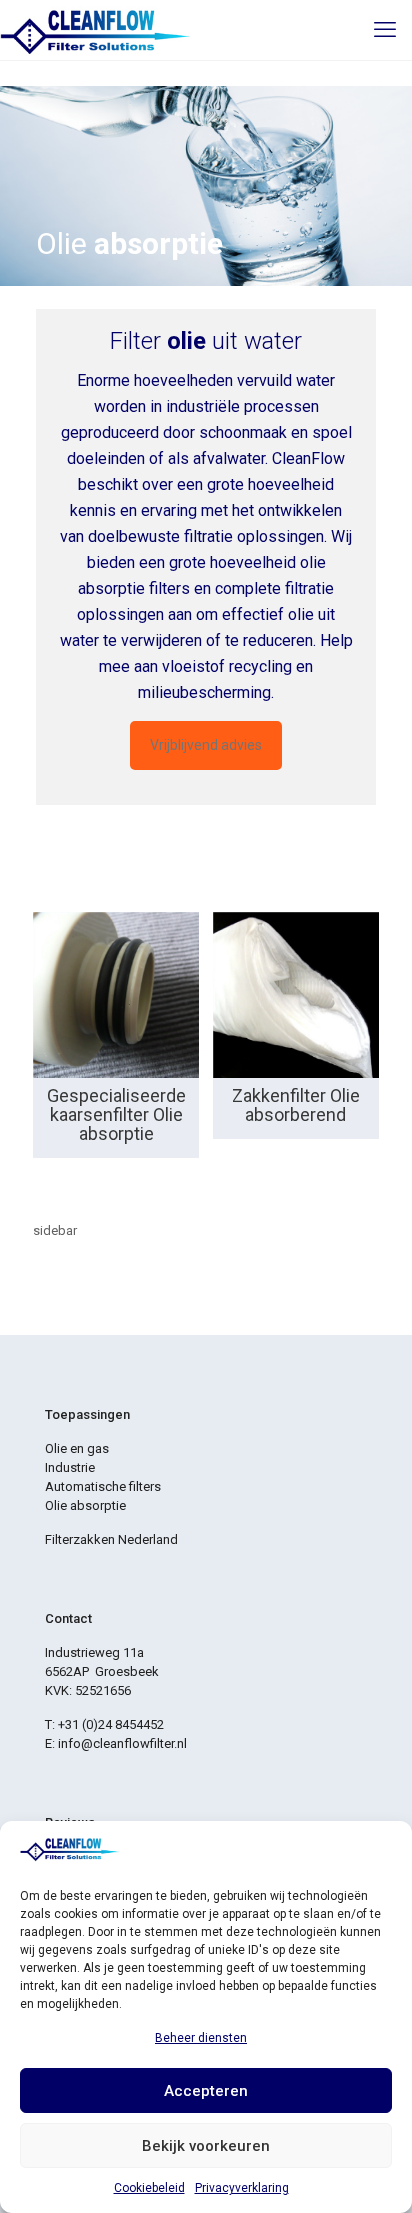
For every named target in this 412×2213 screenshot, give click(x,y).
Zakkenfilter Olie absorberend (296, 1105)
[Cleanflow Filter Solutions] (95, 30)
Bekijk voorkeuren (206, 2146)
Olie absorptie (85, 1505)
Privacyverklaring (242, 2188)
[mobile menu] (385, 30)
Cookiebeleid (149, 2188)
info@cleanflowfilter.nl (122, 1743)
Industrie (70, 1467)
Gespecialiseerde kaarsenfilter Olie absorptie (116, 1114)
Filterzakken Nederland (111, 1539)
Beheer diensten (201, 2038)
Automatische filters (103, 1486)
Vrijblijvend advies (206, 745)
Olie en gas (77, 1448)
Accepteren (206, 2091)
